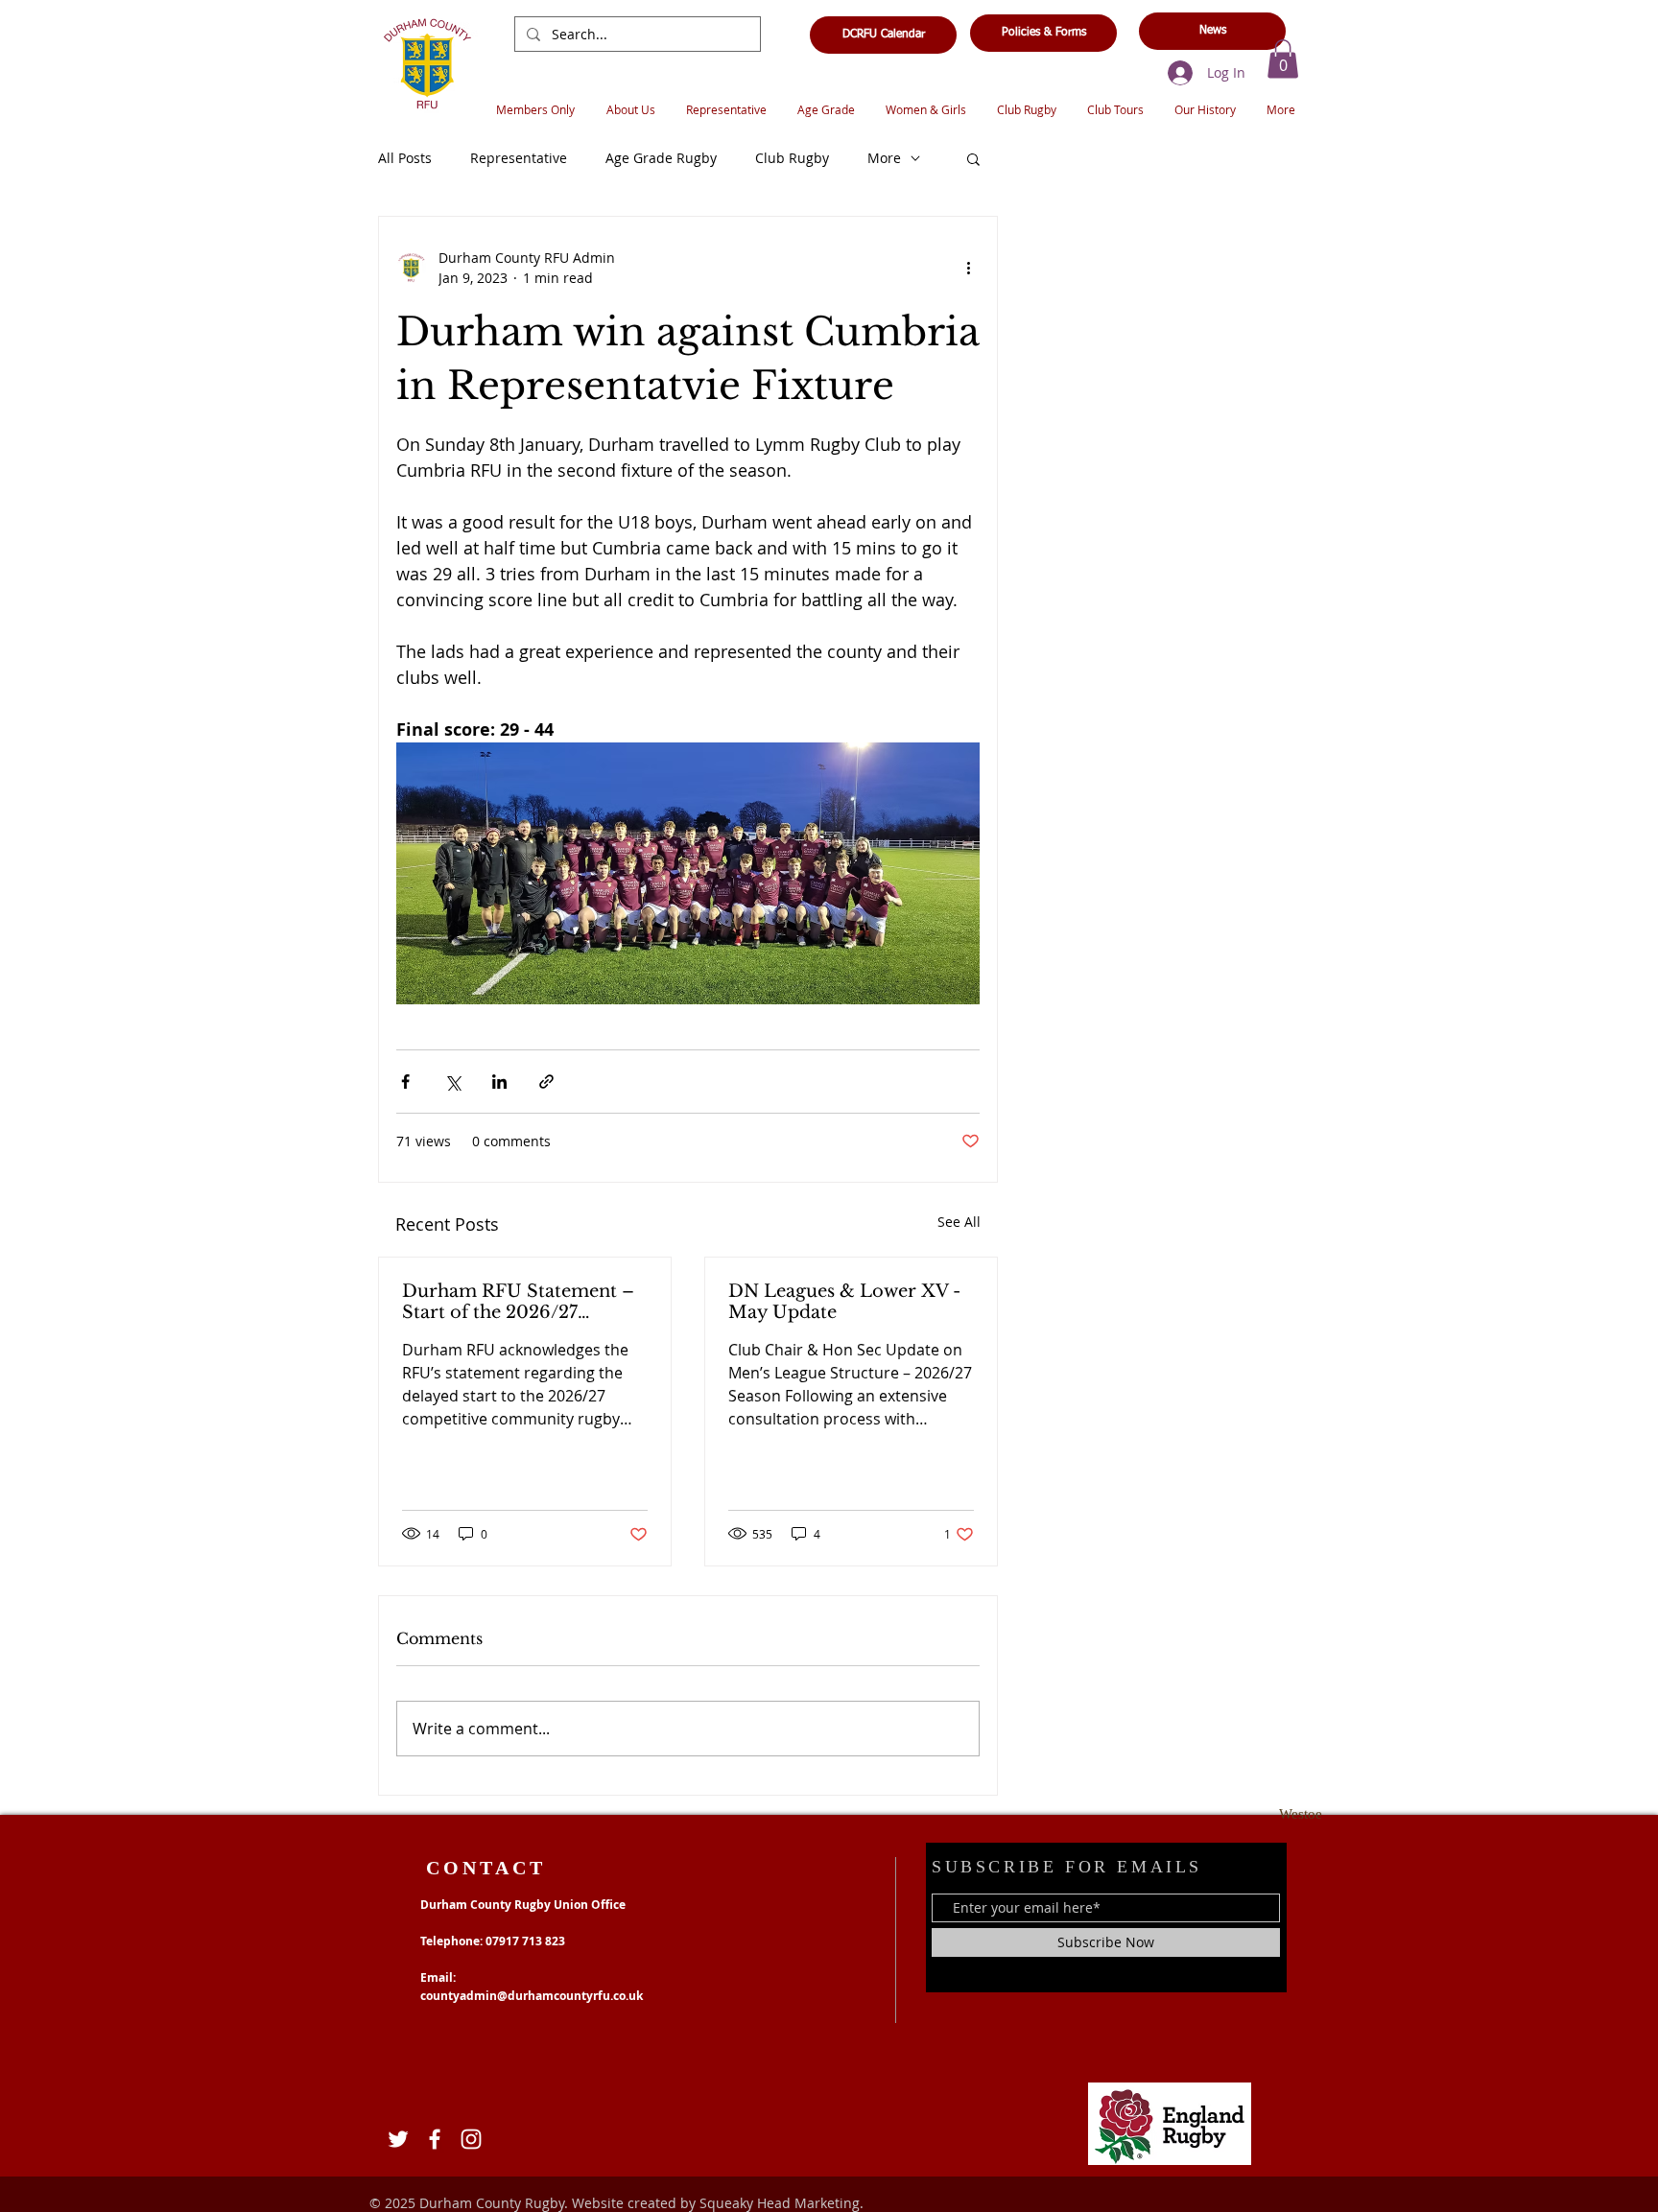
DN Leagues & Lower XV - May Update (844, 1302)
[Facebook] (435, 2139)
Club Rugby (792, 158)
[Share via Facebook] (405, 1082)
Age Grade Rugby (661, 158)
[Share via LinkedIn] (499, 1082)
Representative (519, 158)
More (884, 158)
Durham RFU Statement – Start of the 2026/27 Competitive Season (518, 1302)
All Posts (405, 158)
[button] (1283, 59)
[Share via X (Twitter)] (452, 1082)
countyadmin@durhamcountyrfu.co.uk (532, 1996)
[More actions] (968, 268)
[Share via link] (546, 1082)
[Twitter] (398, 2139)
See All (959, 1222)
